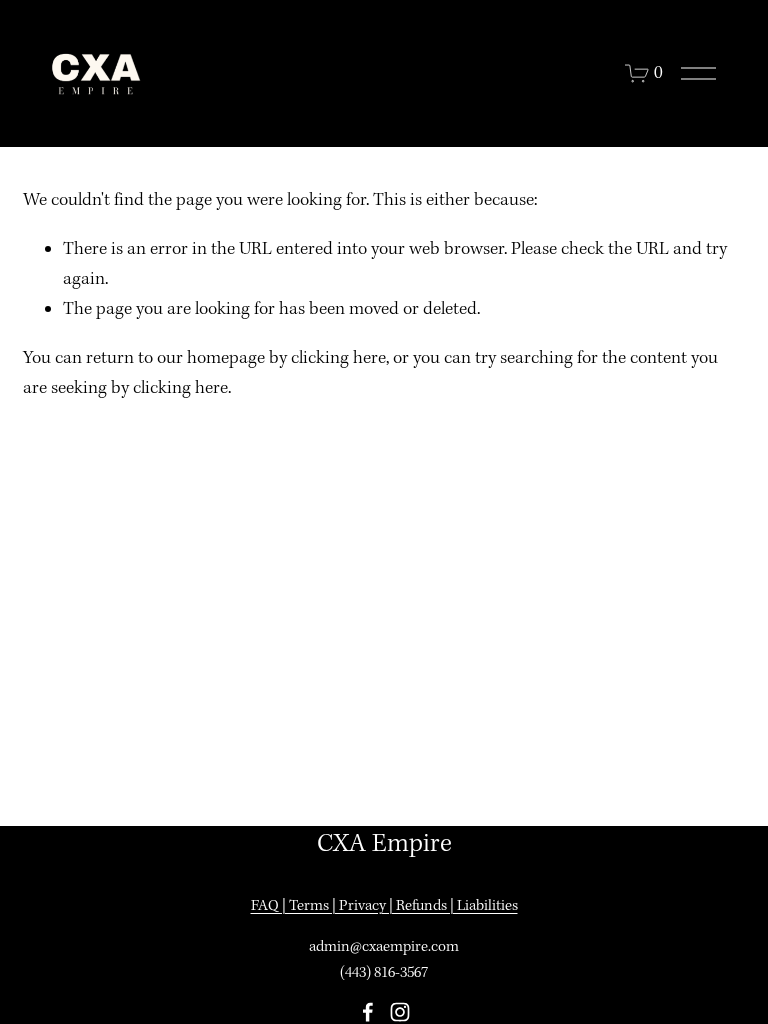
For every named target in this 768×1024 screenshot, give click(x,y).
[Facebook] (368, 1012)
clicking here (338, 358)
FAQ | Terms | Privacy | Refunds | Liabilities (384, 906)
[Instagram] (400, 1012)
